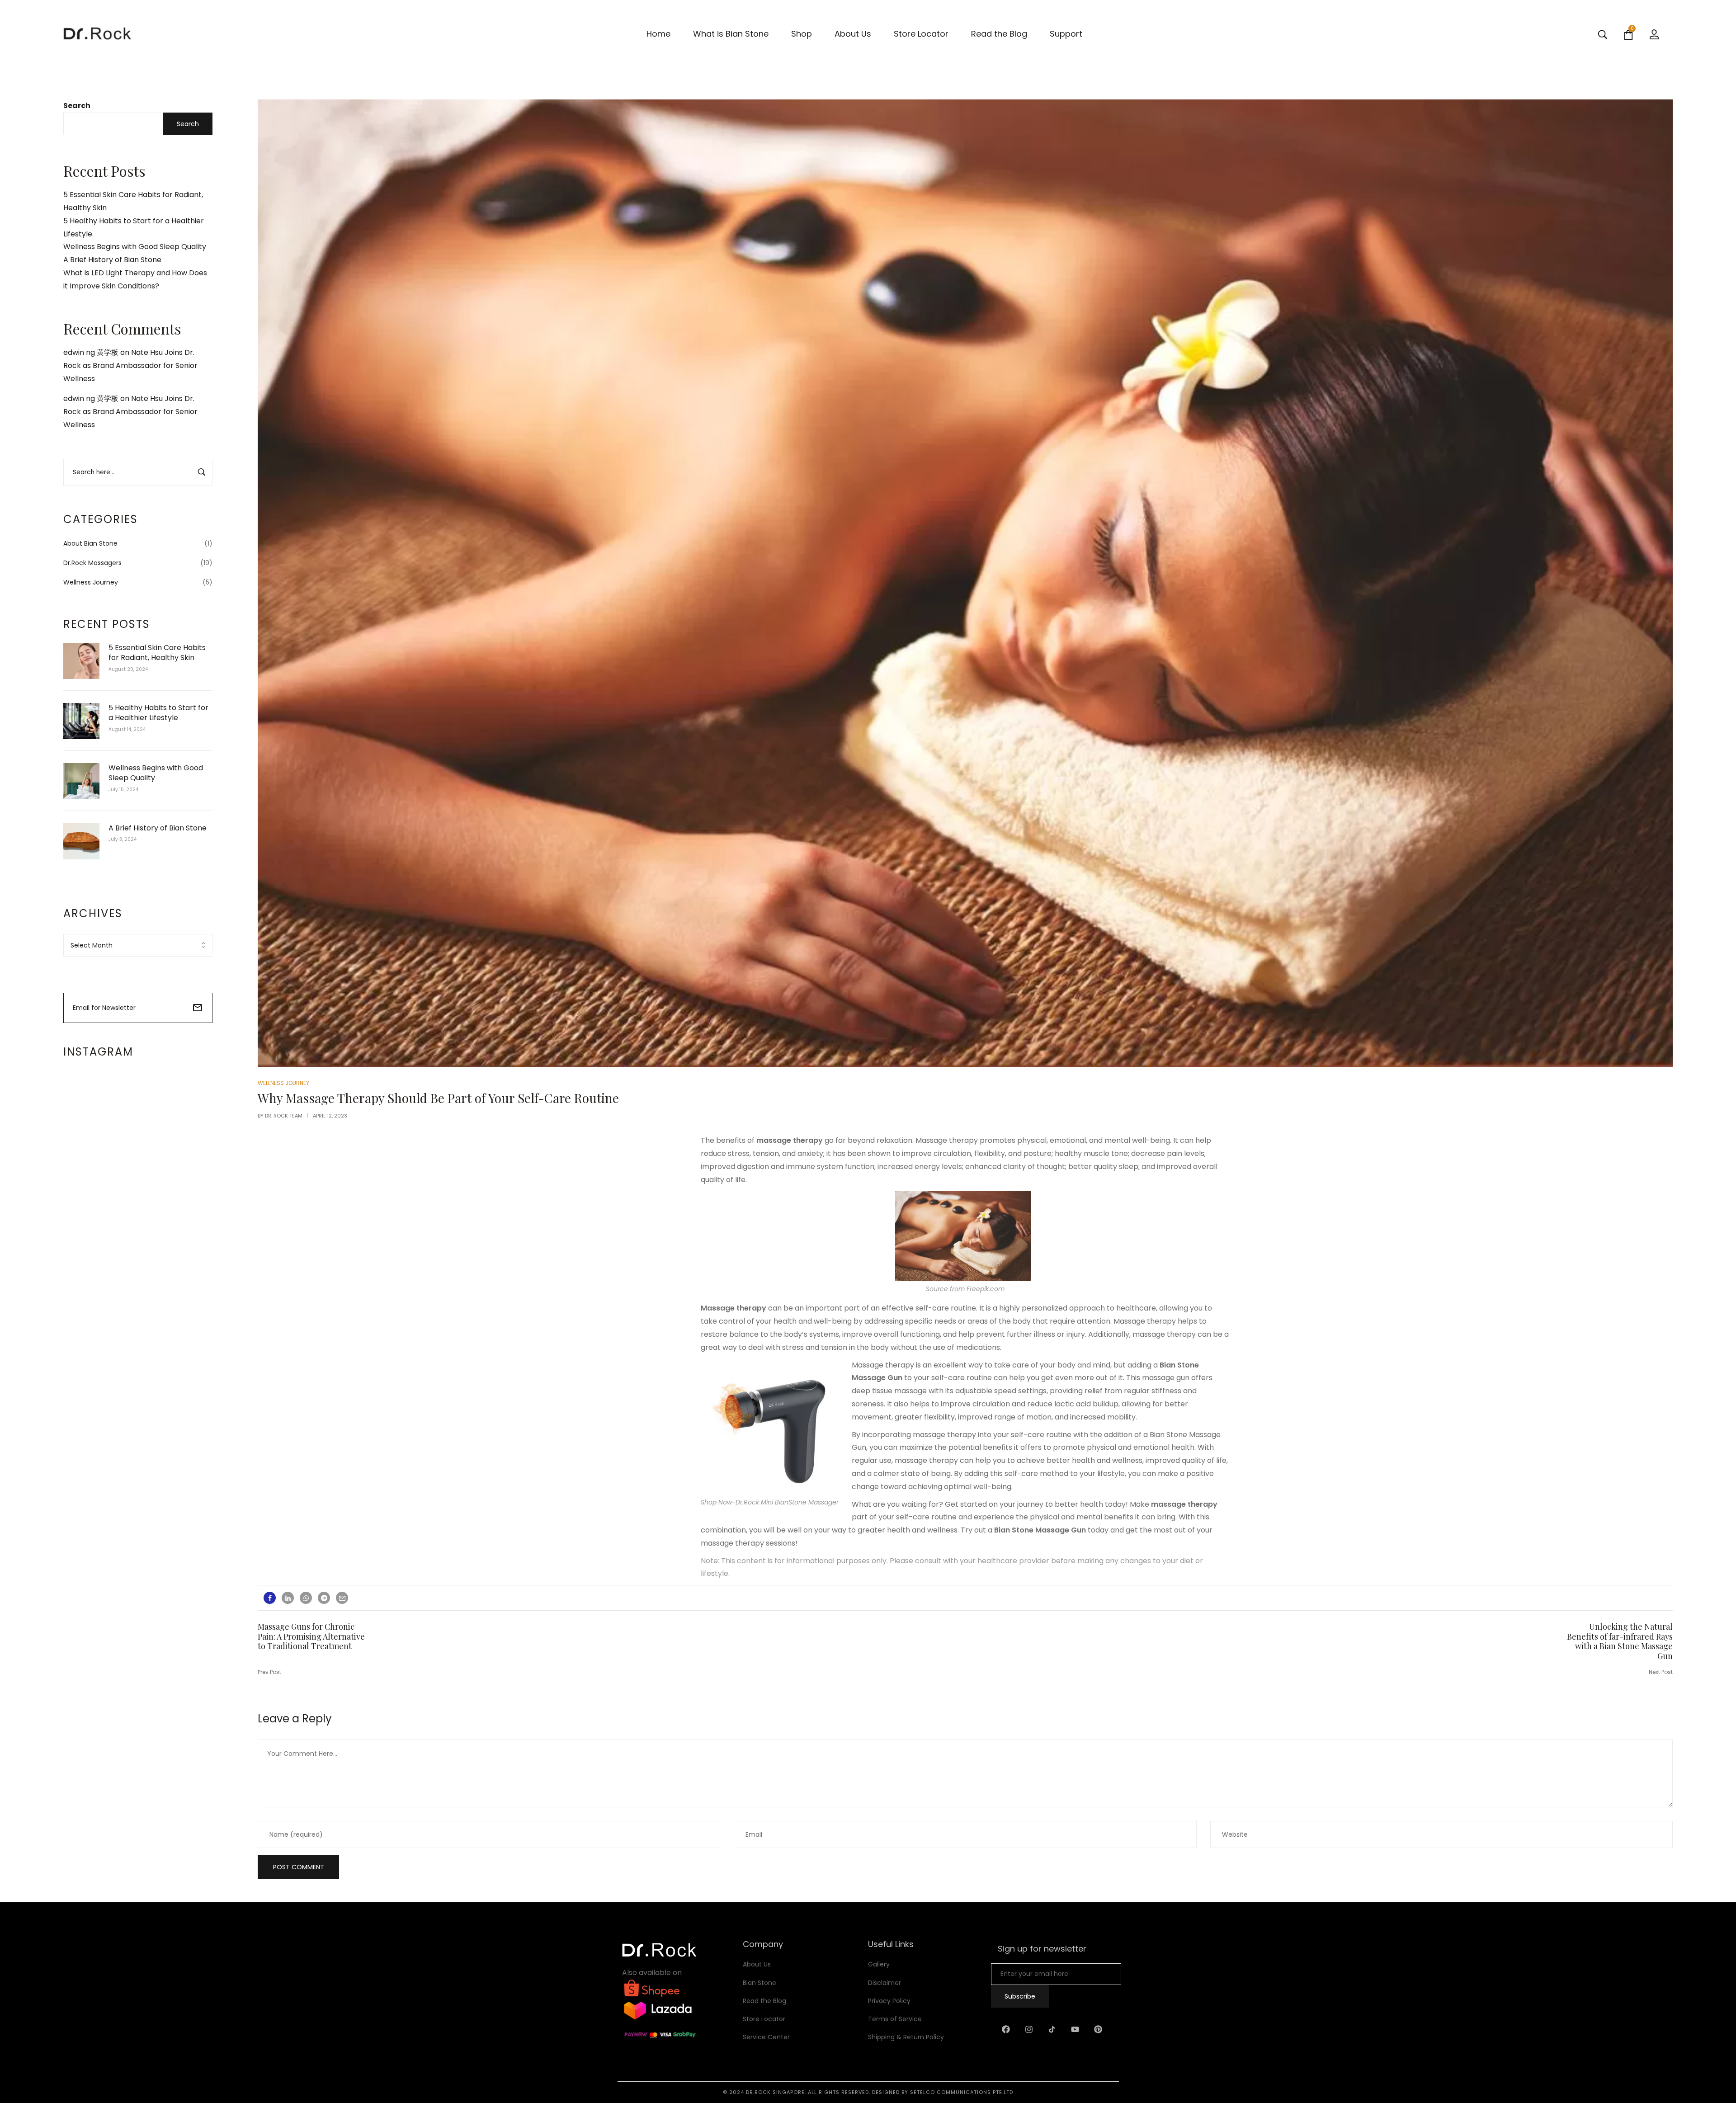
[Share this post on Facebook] (270, 1598)
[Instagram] (1029, 2029)
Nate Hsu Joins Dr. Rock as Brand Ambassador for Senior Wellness (130, 365)
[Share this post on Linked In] (288, 1598)
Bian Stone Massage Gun (1040, 1530)
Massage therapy (734, 1308)
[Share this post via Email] (342, 1598)
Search (77, 106)
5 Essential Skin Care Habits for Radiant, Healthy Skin (157, 653)
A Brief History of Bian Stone (112, 260)
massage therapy (790, 1140)
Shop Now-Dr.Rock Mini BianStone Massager (770, 1502)
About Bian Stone (90, 543)
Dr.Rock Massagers (92, 563)
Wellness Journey (91, 582)
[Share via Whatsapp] (306, 1598)
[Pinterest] (1098, 2029)
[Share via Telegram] (324, 1598)
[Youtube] (1075, 2029)
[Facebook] (1006, 2029)
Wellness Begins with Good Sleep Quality (135, 247)
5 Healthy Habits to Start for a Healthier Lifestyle (158, 713)
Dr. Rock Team (284, 1116)
